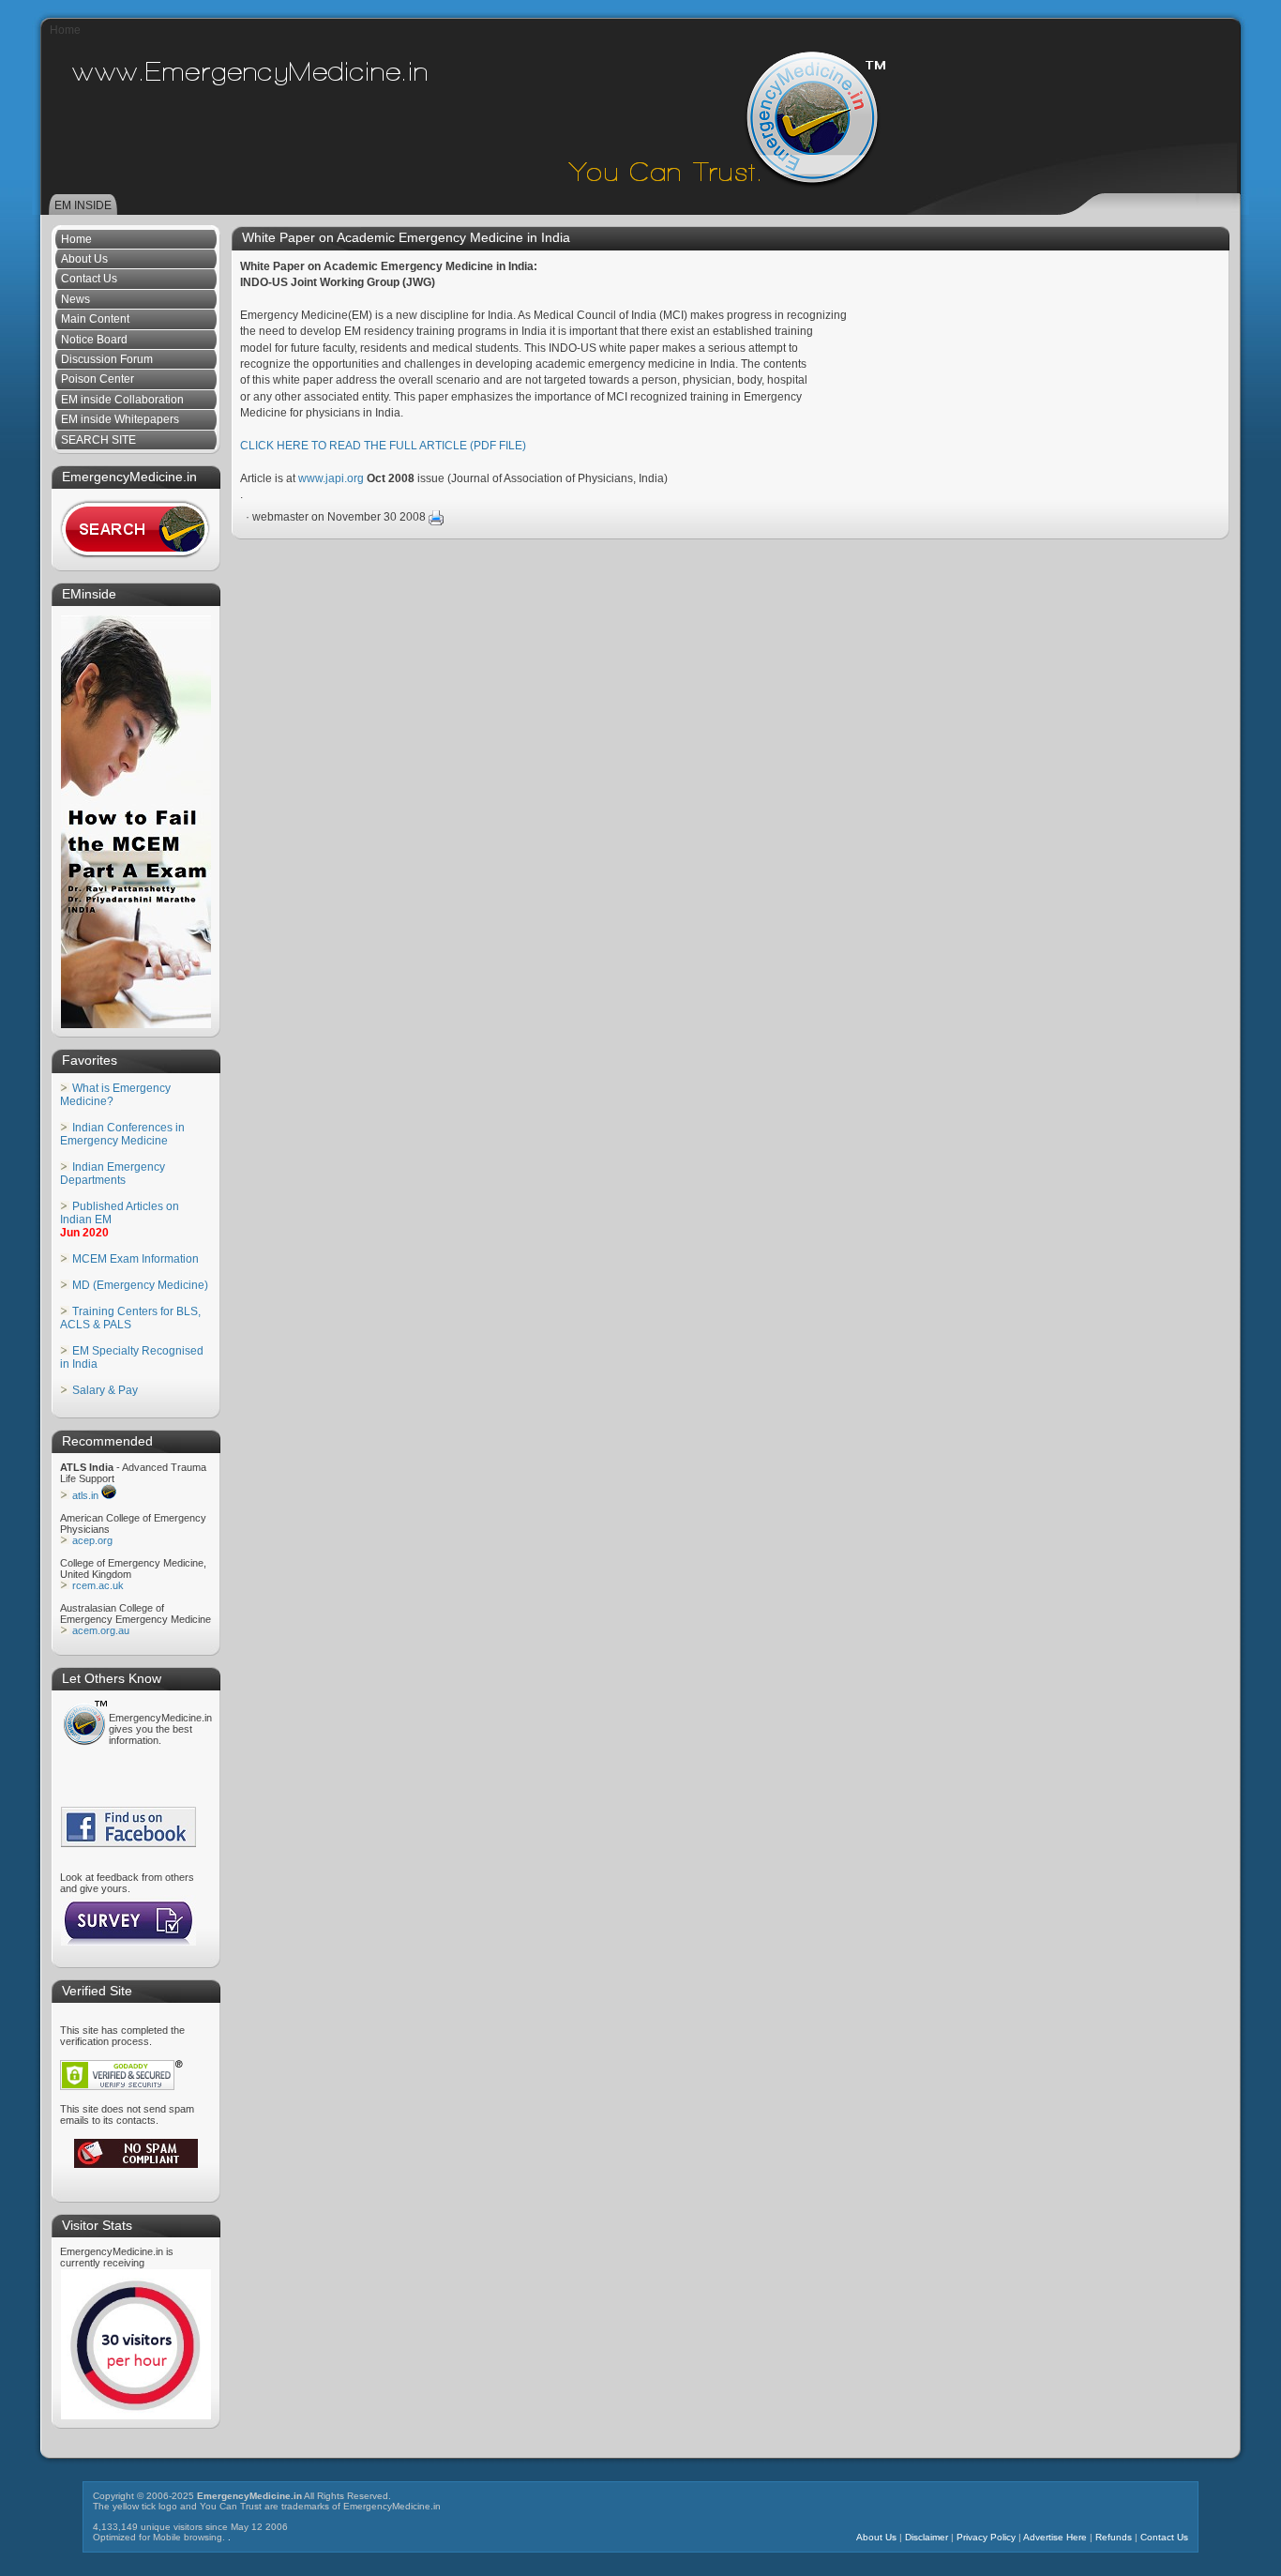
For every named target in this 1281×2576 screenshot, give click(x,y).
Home (65, 30)
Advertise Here (1055, 2537)
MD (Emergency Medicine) (140, 1285)
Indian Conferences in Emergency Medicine (122, 1134)
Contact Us (1164, 2537)
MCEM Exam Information (136, 1259)
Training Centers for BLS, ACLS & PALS (130, 1318)
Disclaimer (927, 2537)
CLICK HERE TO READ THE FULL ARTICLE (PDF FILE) (383, 446)
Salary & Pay (105, 1390)
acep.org (92, 1540)
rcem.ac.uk (98, 1585)
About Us (876, 2537)
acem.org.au (101, 1630)
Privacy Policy (986, 2537)
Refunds (1114, 2537)
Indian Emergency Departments (113, 1174)
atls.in (85, 1495)
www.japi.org (331, 478)
